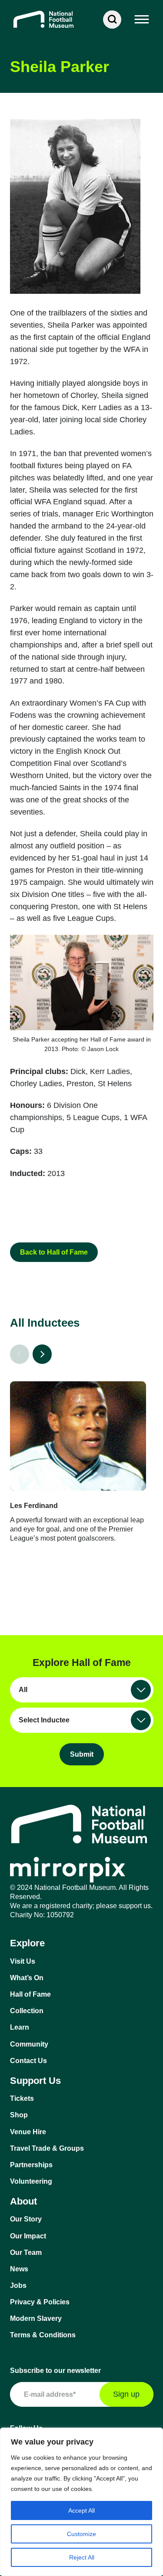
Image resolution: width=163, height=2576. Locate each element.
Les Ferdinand (34, 1506)
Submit (82, 1754)
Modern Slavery (36, 2318)
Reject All (82, 2557)
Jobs (18, 2285)
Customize (81, 2534)
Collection (27, 2011)
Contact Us (28, 2061)
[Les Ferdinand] (78, 1436)
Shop (19, 2115)
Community (29, 2044)
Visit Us (23, 1961)
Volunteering (31, 2181)
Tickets (22, 2098)
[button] (142, 20)
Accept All (81, 2510)
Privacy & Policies (40, 2302)
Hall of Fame (30, 1994)
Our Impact (28, 2236)
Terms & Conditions (43, 2335)
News (19, 2269)
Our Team (26, 2252)
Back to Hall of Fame (54, 1252)
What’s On (27, 1978)
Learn (20, 2027)
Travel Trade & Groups (47, 2148)
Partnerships (31, 2165)
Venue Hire (28, 2132)
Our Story (26, 2219)
